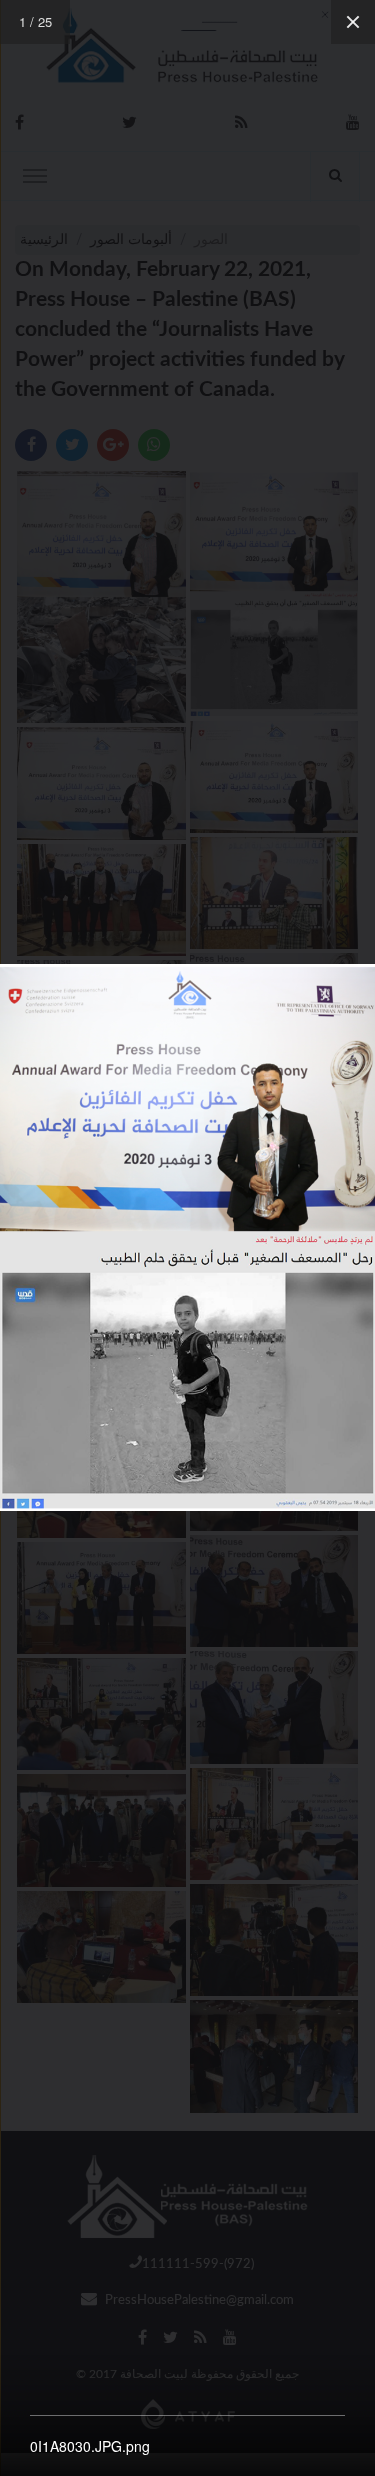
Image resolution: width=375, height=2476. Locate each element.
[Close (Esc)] (353, 22)
